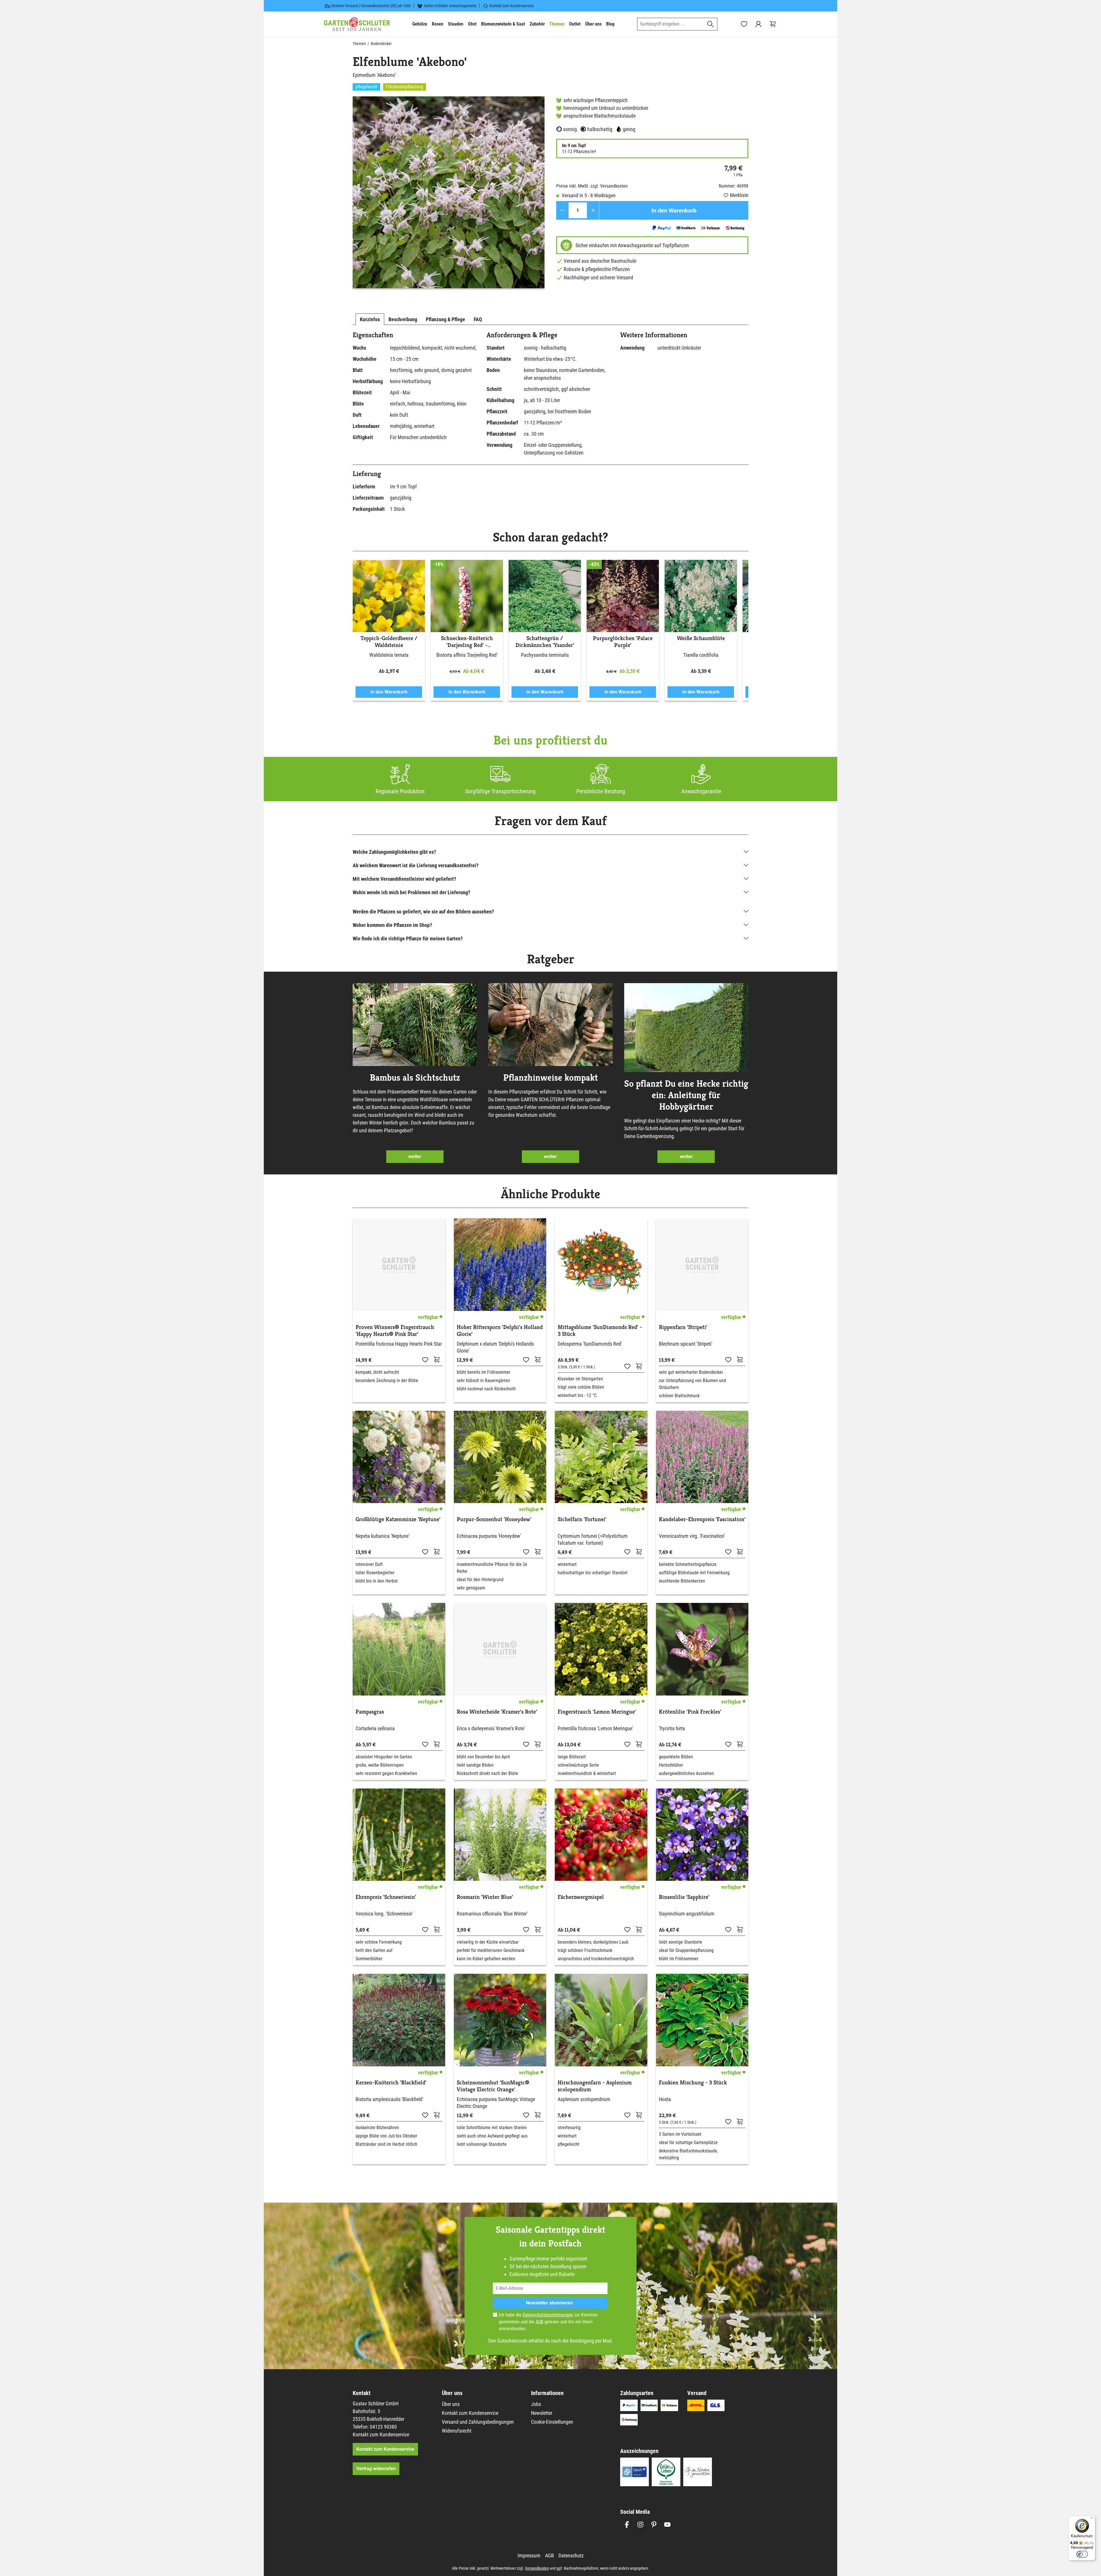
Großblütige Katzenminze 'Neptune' (398, 1519)
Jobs (536, 2404)
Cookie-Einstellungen (552, 2422)
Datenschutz (571, 2555)
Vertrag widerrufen (376, 2469)
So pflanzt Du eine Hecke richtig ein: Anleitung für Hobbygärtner (686, 1095)
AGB (539, 2322)
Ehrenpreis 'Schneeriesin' (386, 1897)
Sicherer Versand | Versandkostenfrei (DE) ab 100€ (371, 6)
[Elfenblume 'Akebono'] (449, 192)
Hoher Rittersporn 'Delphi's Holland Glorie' (500, 1331)
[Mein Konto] (758, 24)
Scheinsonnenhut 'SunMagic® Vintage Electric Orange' (493, 2086)
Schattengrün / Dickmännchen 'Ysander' (545, 642)
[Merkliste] (425, 1359)
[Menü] (1092, 2519)
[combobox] (671, 24)
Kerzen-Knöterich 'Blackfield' (391, 2083)
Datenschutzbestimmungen (548, 2315)
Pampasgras (370, 1712)
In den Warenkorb (674, 211)
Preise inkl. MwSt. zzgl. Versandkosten (592, 186)
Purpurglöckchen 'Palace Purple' (623, 642)
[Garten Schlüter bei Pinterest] (654, 2525)
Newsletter (542, 2413)
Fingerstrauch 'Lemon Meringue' (597, 1712)
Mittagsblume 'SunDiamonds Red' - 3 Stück (600, 1331)
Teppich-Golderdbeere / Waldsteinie (389, 642)
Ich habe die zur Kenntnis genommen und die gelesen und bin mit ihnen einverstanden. (548, 2322)
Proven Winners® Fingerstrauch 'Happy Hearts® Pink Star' (395, 1331)
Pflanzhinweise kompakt (550, 1077)
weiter (415, 1157)
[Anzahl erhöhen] (593, 210)
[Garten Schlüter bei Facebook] (627, 2525)
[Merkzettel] (744, 24)
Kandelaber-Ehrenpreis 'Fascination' (702, 1519)
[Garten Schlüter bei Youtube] (667, 2525)
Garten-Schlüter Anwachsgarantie (450, 6)
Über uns (451, 2404)
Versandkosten (537, 2568)
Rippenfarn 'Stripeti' (683, 1327)
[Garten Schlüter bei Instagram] (640, 2525)
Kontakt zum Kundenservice (512, 6)
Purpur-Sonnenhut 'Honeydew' (494, 1519)
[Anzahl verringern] (562, 210)
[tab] (370, 319)
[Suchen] (711, 24)
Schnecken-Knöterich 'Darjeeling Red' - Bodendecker (467, 642)
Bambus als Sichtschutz (415, 1077)
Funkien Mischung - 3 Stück (693, 2083)
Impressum (529, 2555)
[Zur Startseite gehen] (357, 24)
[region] (449, 192)
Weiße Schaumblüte (701, 638)
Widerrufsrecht (457, 2431)
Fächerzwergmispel (581, 1897)
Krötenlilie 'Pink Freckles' (690, 1712)
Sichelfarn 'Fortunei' (582, 1519)
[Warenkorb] (773, 24)
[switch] (1082, 2554)
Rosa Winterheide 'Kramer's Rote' (497, 1712)
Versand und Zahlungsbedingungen (478, 2422)
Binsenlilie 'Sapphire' (684, 1897)
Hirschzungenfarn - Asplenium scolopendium (595, 2086)
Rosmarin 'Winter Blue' (485, 1897)
